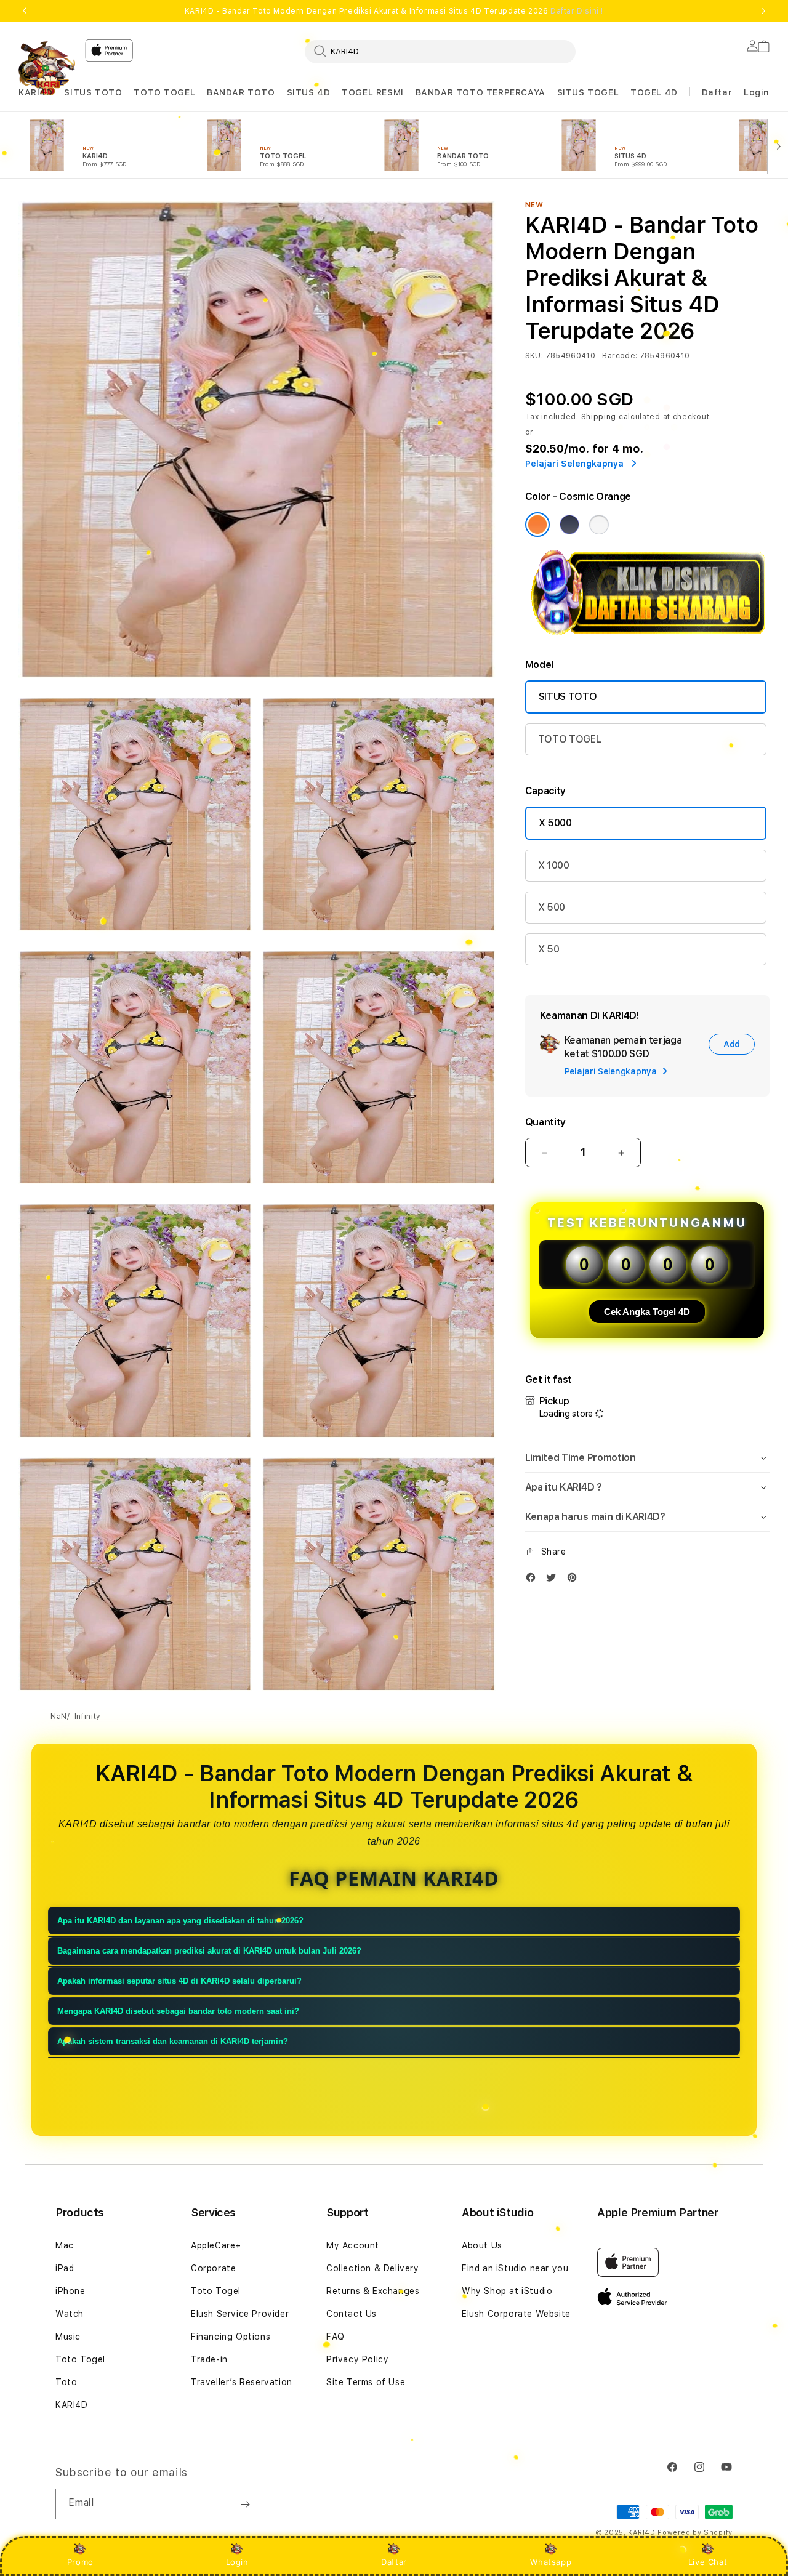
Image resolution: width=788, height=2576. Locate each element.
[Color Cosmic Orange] (537, 525)
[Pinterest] (575, 1580)
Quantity (545, 1122)
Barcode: (620, 356)
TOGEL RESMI (373, 92)
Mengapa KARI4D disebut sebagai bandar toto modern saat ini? (178, 2011)
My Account (353, 2245)
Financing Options (231, 2337)
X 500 (552, 907)
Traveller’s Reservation (242, 2382)
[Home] (47, 68)
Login (237, 2562)
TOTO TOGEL (164, 92)
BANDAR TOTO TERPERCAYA (480, 92)
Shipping (599, 417)
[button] (36, 93)
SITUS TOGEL (588, 92)
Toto (66, 2382)
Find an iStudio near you (515, 2268)
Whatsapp (551, 2562)
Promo (80, 2562)
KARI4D (36, 92)
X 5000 (555, 823)
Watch (70, 2314)
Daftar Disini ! (577, 11)
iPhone (70, 2291)
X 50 (549, 949)
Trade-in (209, 2359)
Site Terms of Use (366, 2382)
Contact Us (352, 2314)
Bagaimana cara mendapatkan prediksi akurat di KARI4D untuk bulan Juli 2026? (209, 1951)
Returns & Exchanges (373, 2291)
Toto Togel (80, 2359)
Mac (65, 2245)
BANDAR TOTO (241, 92)
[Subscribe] (245, 2504)
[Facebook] (534, 1580)
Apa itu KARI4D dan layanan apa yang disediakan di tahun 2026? (180, 1921)
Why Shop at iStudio (507, 2291)
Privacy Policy (357, 2359)
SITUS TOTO (93, 92)
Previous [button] (25, 11)
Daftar (394, 2562)
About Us (482, 2245)
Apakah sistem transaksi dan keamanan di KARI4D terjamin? (173, 2041)
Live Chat (708, 2562)
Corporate (213, 2268)
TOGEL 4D (654, 92)
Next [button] (763, 11)
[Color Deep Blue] (569, 525)
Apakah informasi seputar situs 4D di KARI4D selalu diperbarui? (179, 1981)
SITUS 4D (309, 92)
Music (68, 2337)
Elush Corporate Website (516, 2314)
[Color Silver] (599, 525)
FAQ (336, 2337)
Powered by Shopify (695, 2533)
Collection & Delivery (373, 2268)
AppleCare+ (216, 2245)
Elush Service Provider (240, 2314)
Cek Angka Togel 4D (647, 1312)
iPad (65, 2268)
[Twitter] (554, 1580)
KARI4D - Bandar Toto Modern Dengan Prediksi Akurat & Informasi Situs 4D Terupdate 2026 (394, 11)
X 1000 (554, 865)
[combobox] (440, 51)
